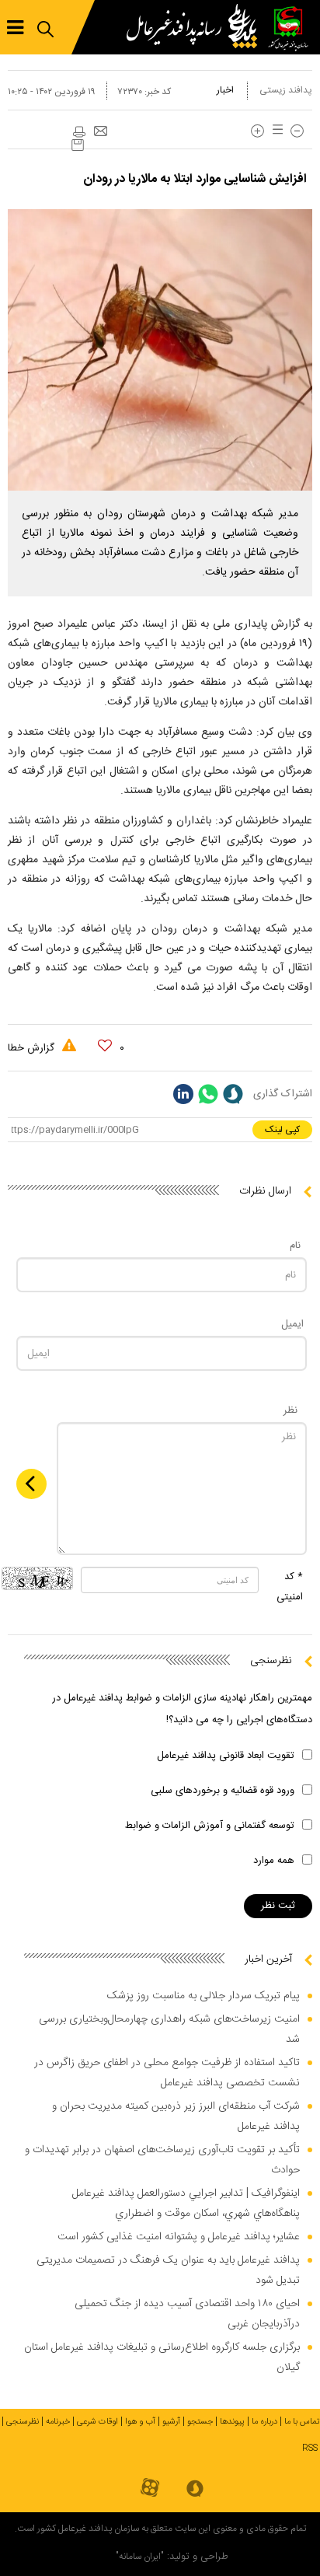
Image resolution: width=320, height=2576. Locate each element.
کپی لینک (282, 1130)
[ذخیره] (78, 145)
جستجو (200, 2422)
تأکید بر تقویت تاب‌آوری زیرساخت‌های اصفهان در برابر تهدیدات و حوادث (162, 2160)
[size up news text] (257, 131)
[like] (105, 1046)
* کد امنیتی (290, 1587)
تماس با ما (302, 2422)
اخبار (225, 90)
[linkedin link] (183, 1094)
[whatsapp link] (208, 1094)
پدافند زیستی (286, 90)
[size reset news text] (275, 131)
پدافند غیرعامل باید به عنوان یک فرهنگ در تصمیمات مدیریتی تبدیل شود (168, 2270)
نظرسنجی (23, 2422)
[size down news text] (297, 131)
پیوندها (232, 2422)
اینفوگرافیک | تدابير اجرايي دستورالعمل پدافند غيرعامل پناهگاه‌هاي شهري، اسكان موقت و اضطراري (186, 2204)
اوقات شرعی (97, 2422)
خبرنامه (58, 2422)
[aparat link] (150, 2489)
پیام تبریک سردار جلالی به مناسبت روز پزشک (203, 1996)
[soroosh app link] (195, 2490)
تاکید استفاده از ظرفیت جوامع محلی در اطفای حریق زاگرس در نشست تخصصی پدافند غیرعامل (167, 2073)
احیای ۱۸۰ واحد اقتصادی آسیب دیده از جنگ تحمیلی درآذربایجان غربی (187, 2314)
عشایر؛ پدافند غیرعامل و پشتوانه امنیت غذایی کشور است (179, 2237)
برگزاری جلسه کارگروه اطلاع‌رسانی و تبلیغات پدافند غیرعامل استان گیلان (162, 2358)
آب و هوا (140, 2422)
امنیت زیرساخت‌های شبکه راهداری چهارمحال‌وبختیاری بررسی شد (169, 2029)
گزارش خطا (33, 1048)
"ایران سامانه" (140, 2557)
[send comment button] (31, 1484)
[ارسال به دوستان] (100, 132)
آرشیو (171, 2422)
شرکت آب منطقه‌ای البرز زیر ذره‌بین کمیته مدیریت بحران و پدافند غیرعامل (176, 2116)
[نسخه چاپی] (78, 132)
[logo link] (196, 27)
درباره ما (264, 2422)
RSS (310, 2448)
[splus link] (233, 1094)
